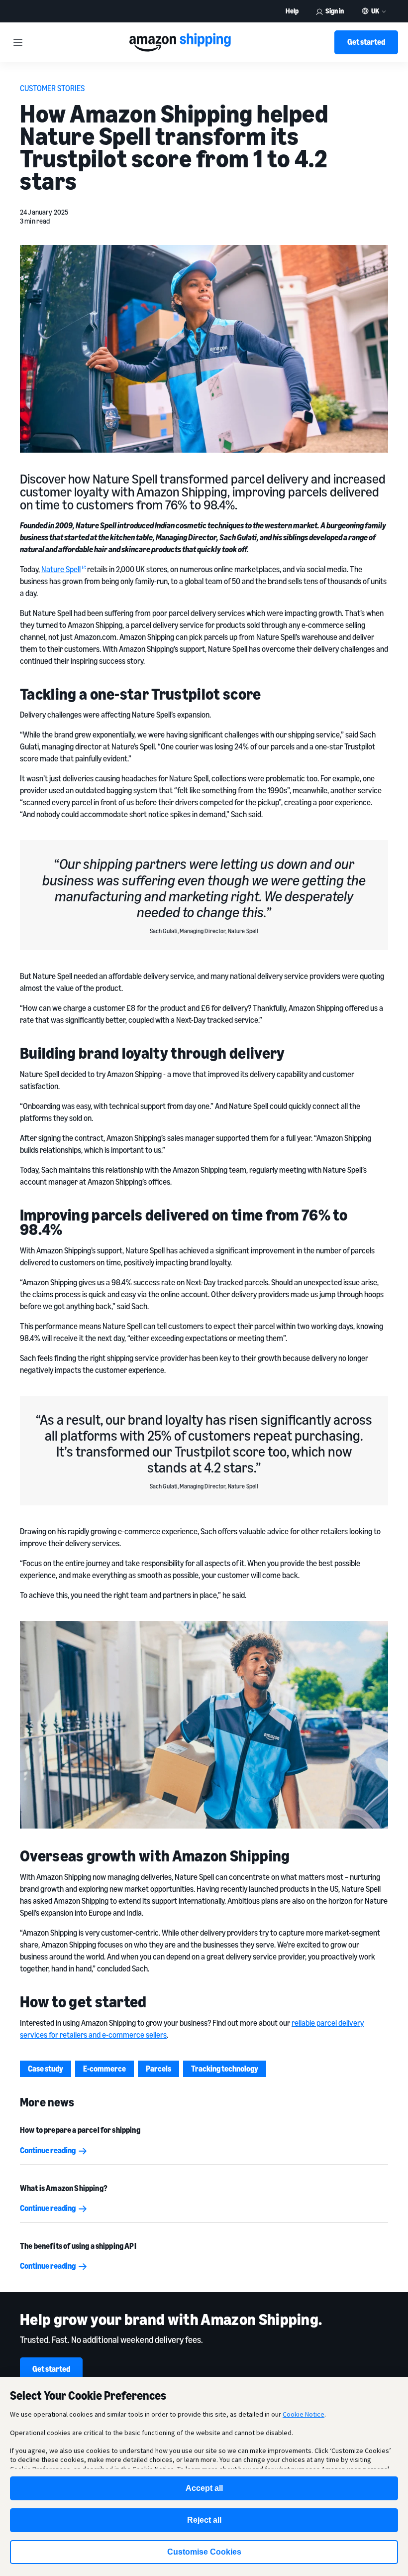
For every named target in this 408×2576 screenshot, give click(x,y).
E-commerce (104, 2069)
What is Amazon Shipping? (64, 2188)
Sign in (335, 11)
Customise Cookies (204, 2552)
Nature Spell (61, 569)
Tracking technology (225, 2069)
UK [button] (375, 11)
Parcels (158, 2069)
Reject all (204, 2520)
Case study (46, 2069)
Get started (366, 42)
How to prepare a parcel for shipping (80, 2130)
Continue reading (48, 2150)
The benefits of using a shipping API (78, 2246)
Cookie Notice (304, 2414)
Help (292, 11)
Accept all (204, 2488)
